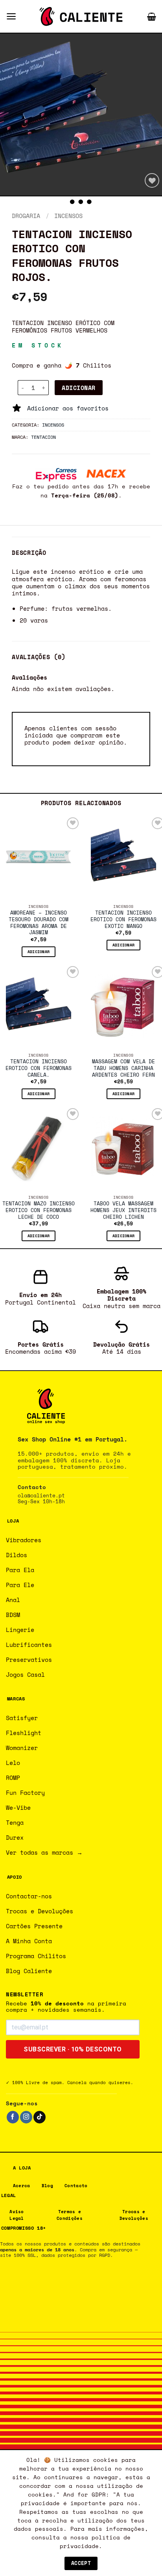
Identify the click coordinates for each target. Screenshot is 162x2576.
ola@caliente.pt (41, 1496)
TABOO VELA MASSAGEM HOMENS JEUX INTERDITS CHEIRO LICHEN (123, 1210)
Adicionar (78, 388)
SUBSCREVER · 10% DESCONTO (73, 2049)
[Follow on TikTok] (40, 2117)
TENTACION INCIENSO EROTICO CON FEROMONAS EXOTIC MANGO (123, 920)
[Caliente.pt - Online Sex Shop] (81, 17)
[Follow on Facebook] (13, 2117)
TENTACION (43, 437)
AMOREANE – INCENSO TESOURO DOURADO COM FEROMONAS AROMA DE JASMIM (39, 923)
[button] (11, 16)
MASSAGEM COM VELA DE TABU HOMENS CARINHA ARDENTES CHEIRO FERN (123, 1068)
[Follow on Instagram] (26, 2117)
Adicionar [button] (39, 952)
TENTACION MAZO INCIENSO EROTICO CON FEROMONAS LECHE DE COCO (39, 1210)
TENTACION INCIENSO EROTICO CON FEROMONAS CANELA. (39, 1068)
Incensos (68, 216)
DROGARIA (26, 216)
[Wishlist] (152, 180)
